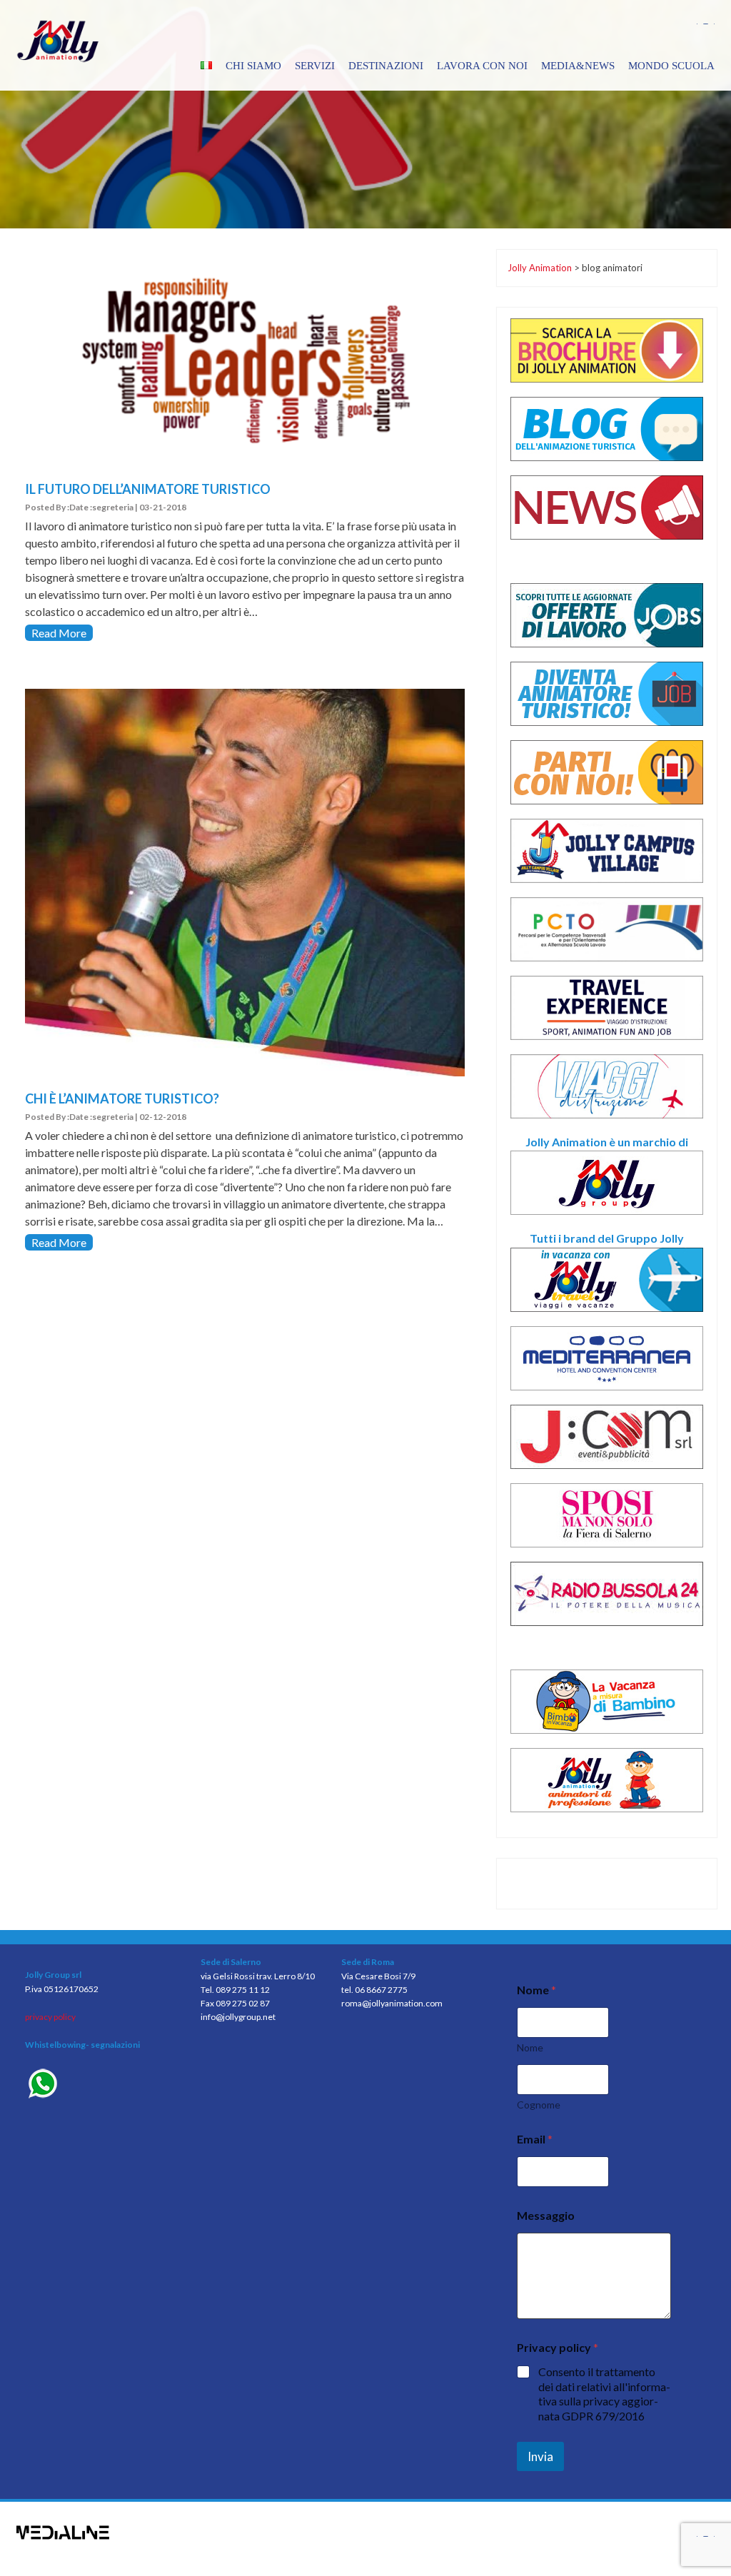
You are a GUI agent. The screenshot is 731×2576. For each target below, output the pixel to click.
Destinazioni (386, 66)
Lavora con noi (482, 66)
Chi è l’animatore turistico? (122, 1098)
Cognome (539, 2105)
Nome (530, 2047)
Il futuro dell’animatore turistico (148, 489)
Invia (540, 2456)
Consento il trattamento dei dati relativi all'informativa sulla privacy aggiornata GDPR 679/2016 (604, 2394)
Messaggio (546, 2215)
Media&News (578, 66)
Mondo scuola (671, 66)
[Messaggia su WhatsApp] (102, 2085)
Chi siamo (253, 66)
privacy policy (50, 2017)
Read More (59, 633)
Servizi (315, 66)
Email (535, 2139)
